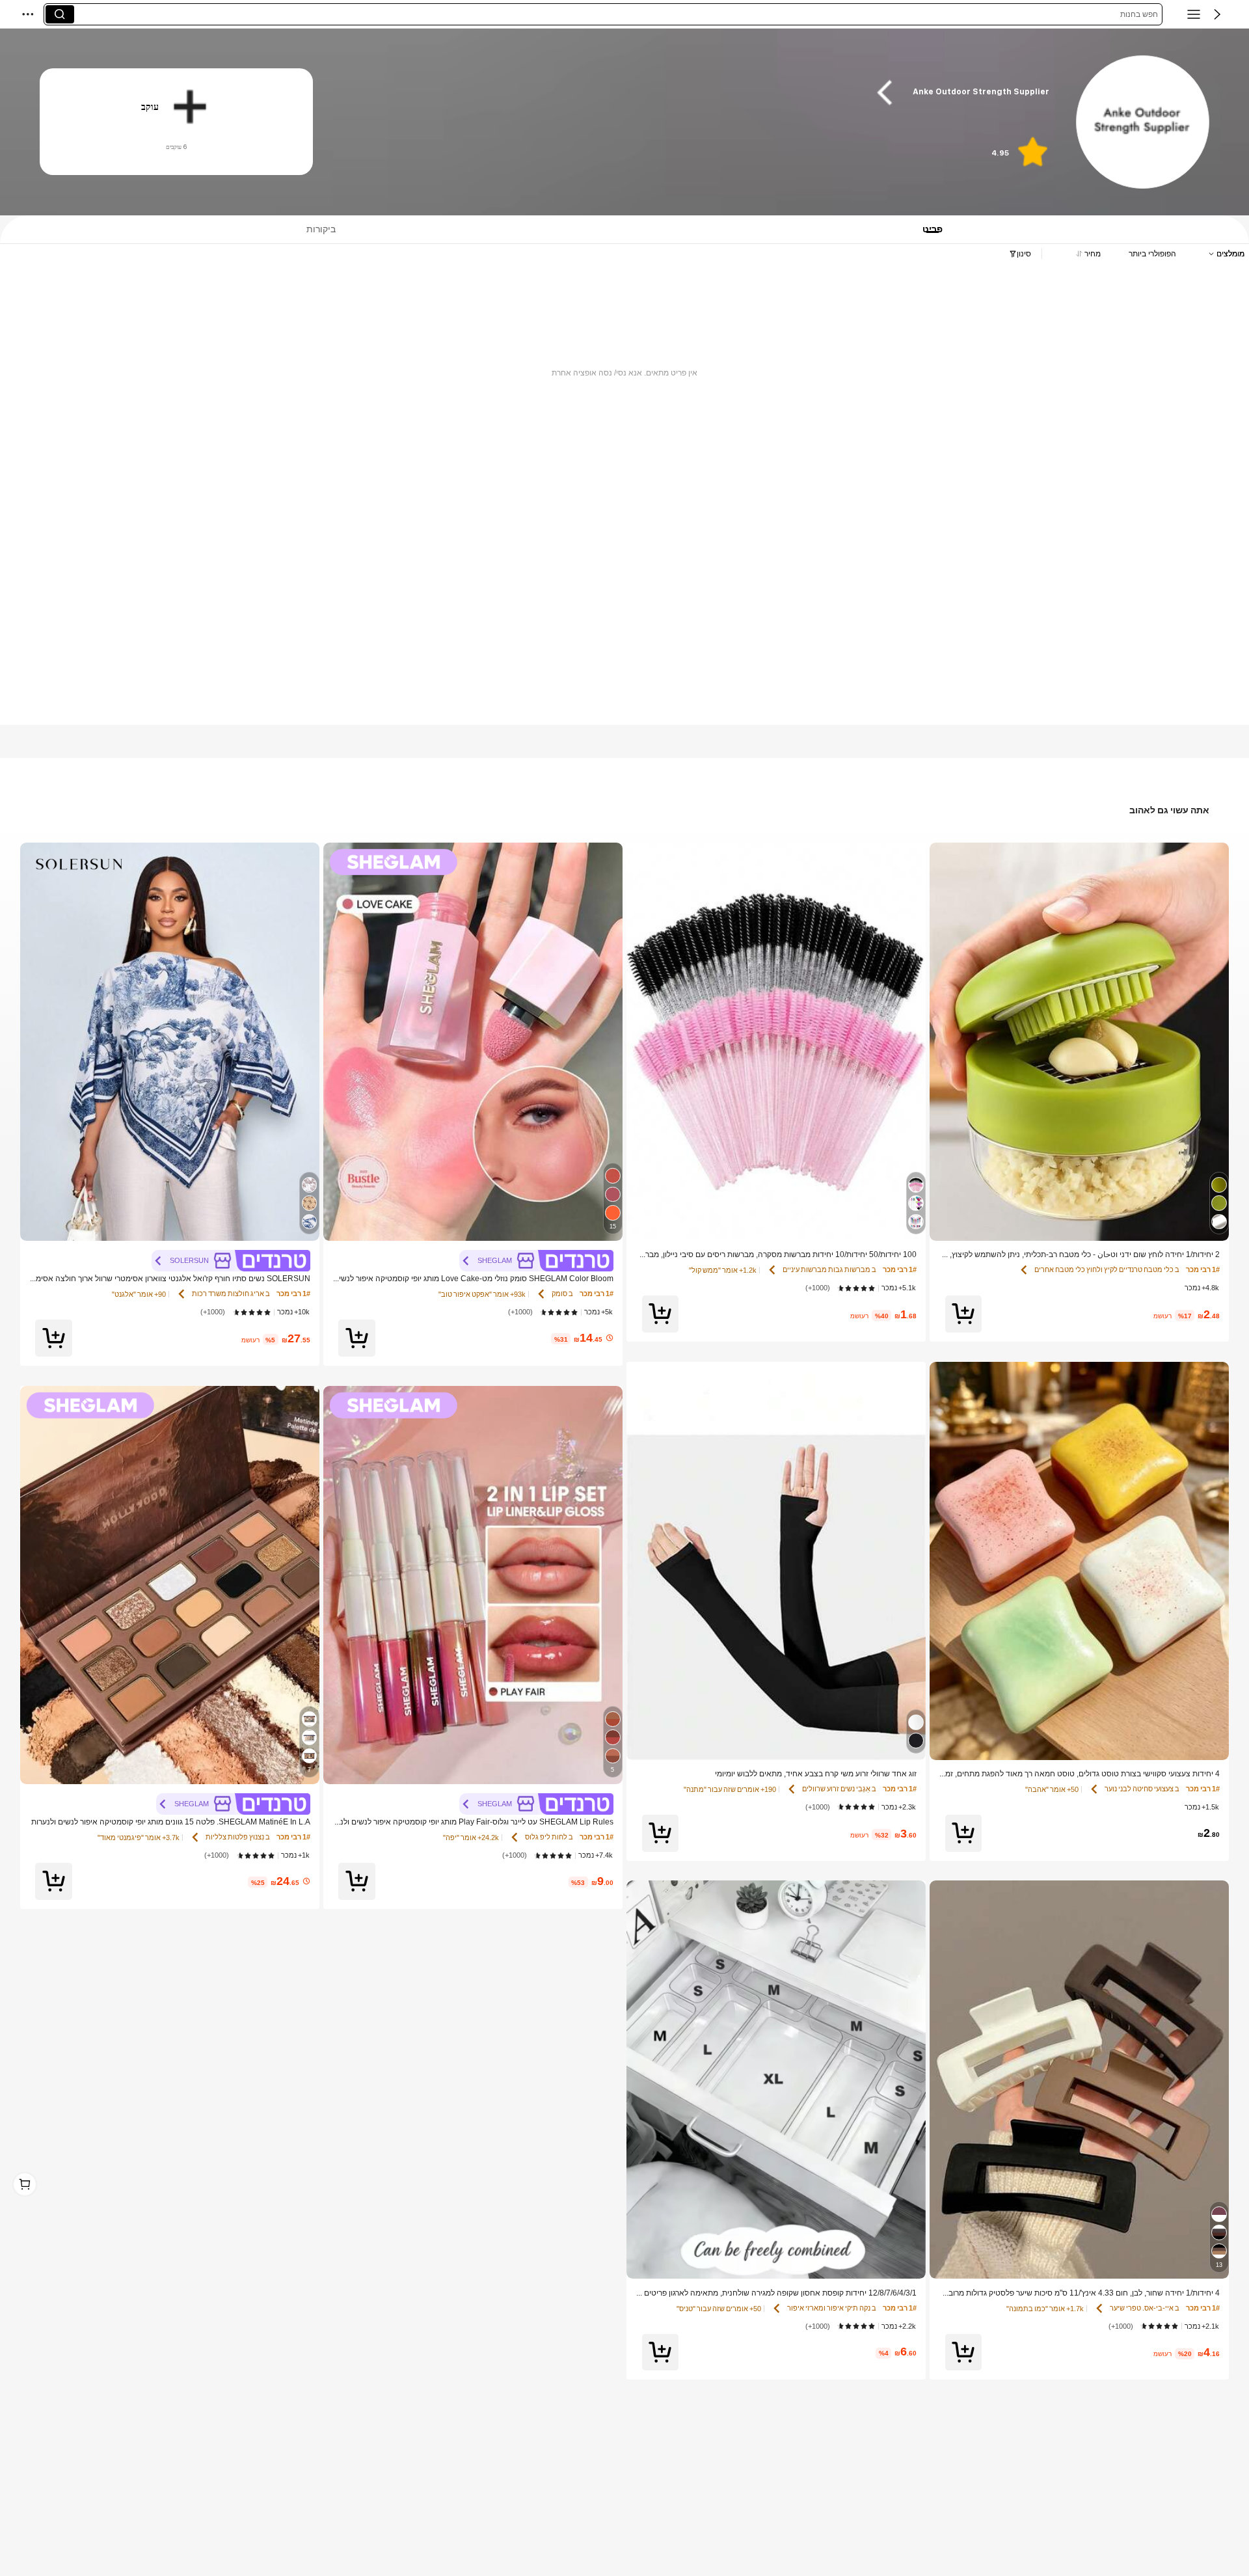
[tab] (939, 229)
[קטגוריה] (1194, 14)
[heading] (701, 92)
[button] (1217, 14)
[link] (1142, 123)
